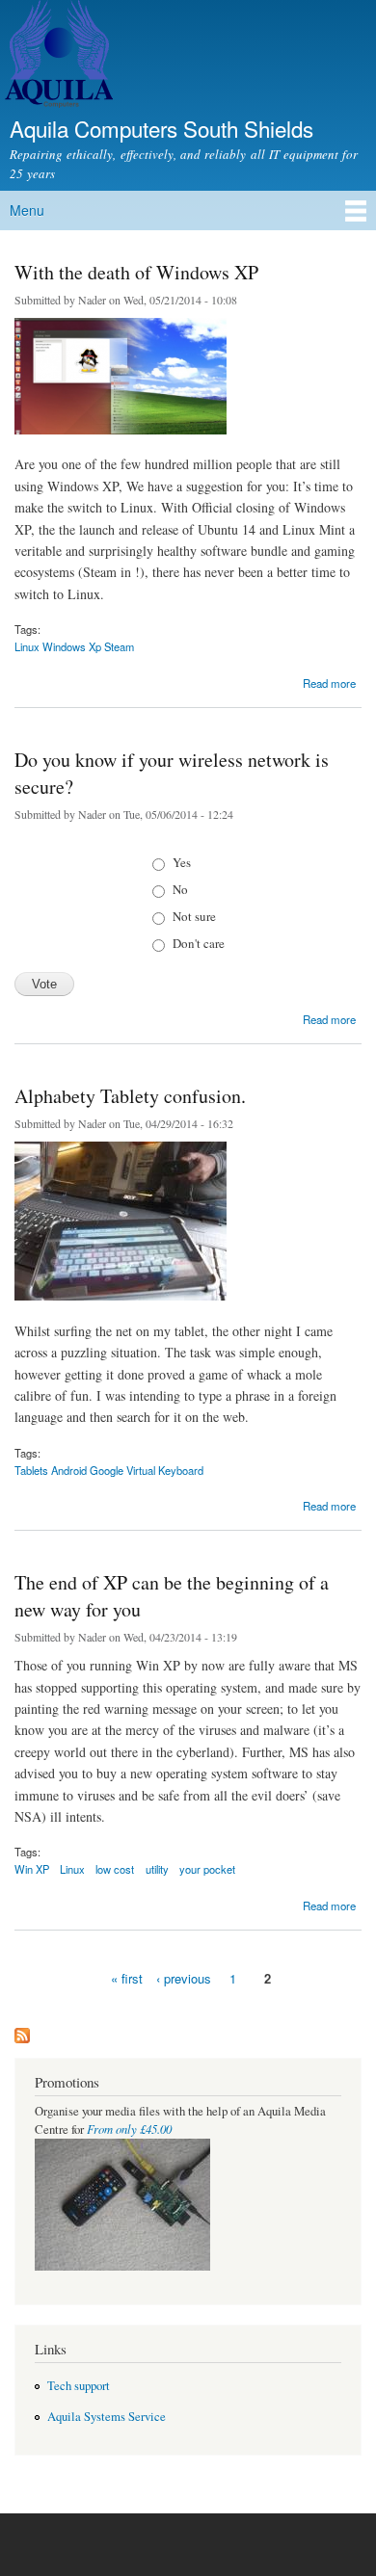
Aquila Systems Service (107, 2417)
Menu (27, 210)
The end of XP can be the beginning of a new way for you (172, 1596)
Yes (182, 862)
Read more (329, 682)
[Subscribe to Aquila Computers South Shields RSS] (22, 2031)
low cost (115, 1869)
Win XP (32, 1869)
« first (127, 1978)
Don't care (199, 943)
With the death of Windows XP (136, 272)
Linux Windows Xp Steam (74, 646)
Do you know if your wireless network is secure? (172, 773)
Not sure (194, 916)
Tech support (79, 2386)
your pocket (207, 1869)
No (180, 889)
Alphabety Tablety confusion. (130, 1096)
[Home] (56, 56)
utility (157, 1869)
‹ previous (184, 1978)
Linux (72, 1869)
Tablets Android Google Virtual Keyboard (109, 1470)
